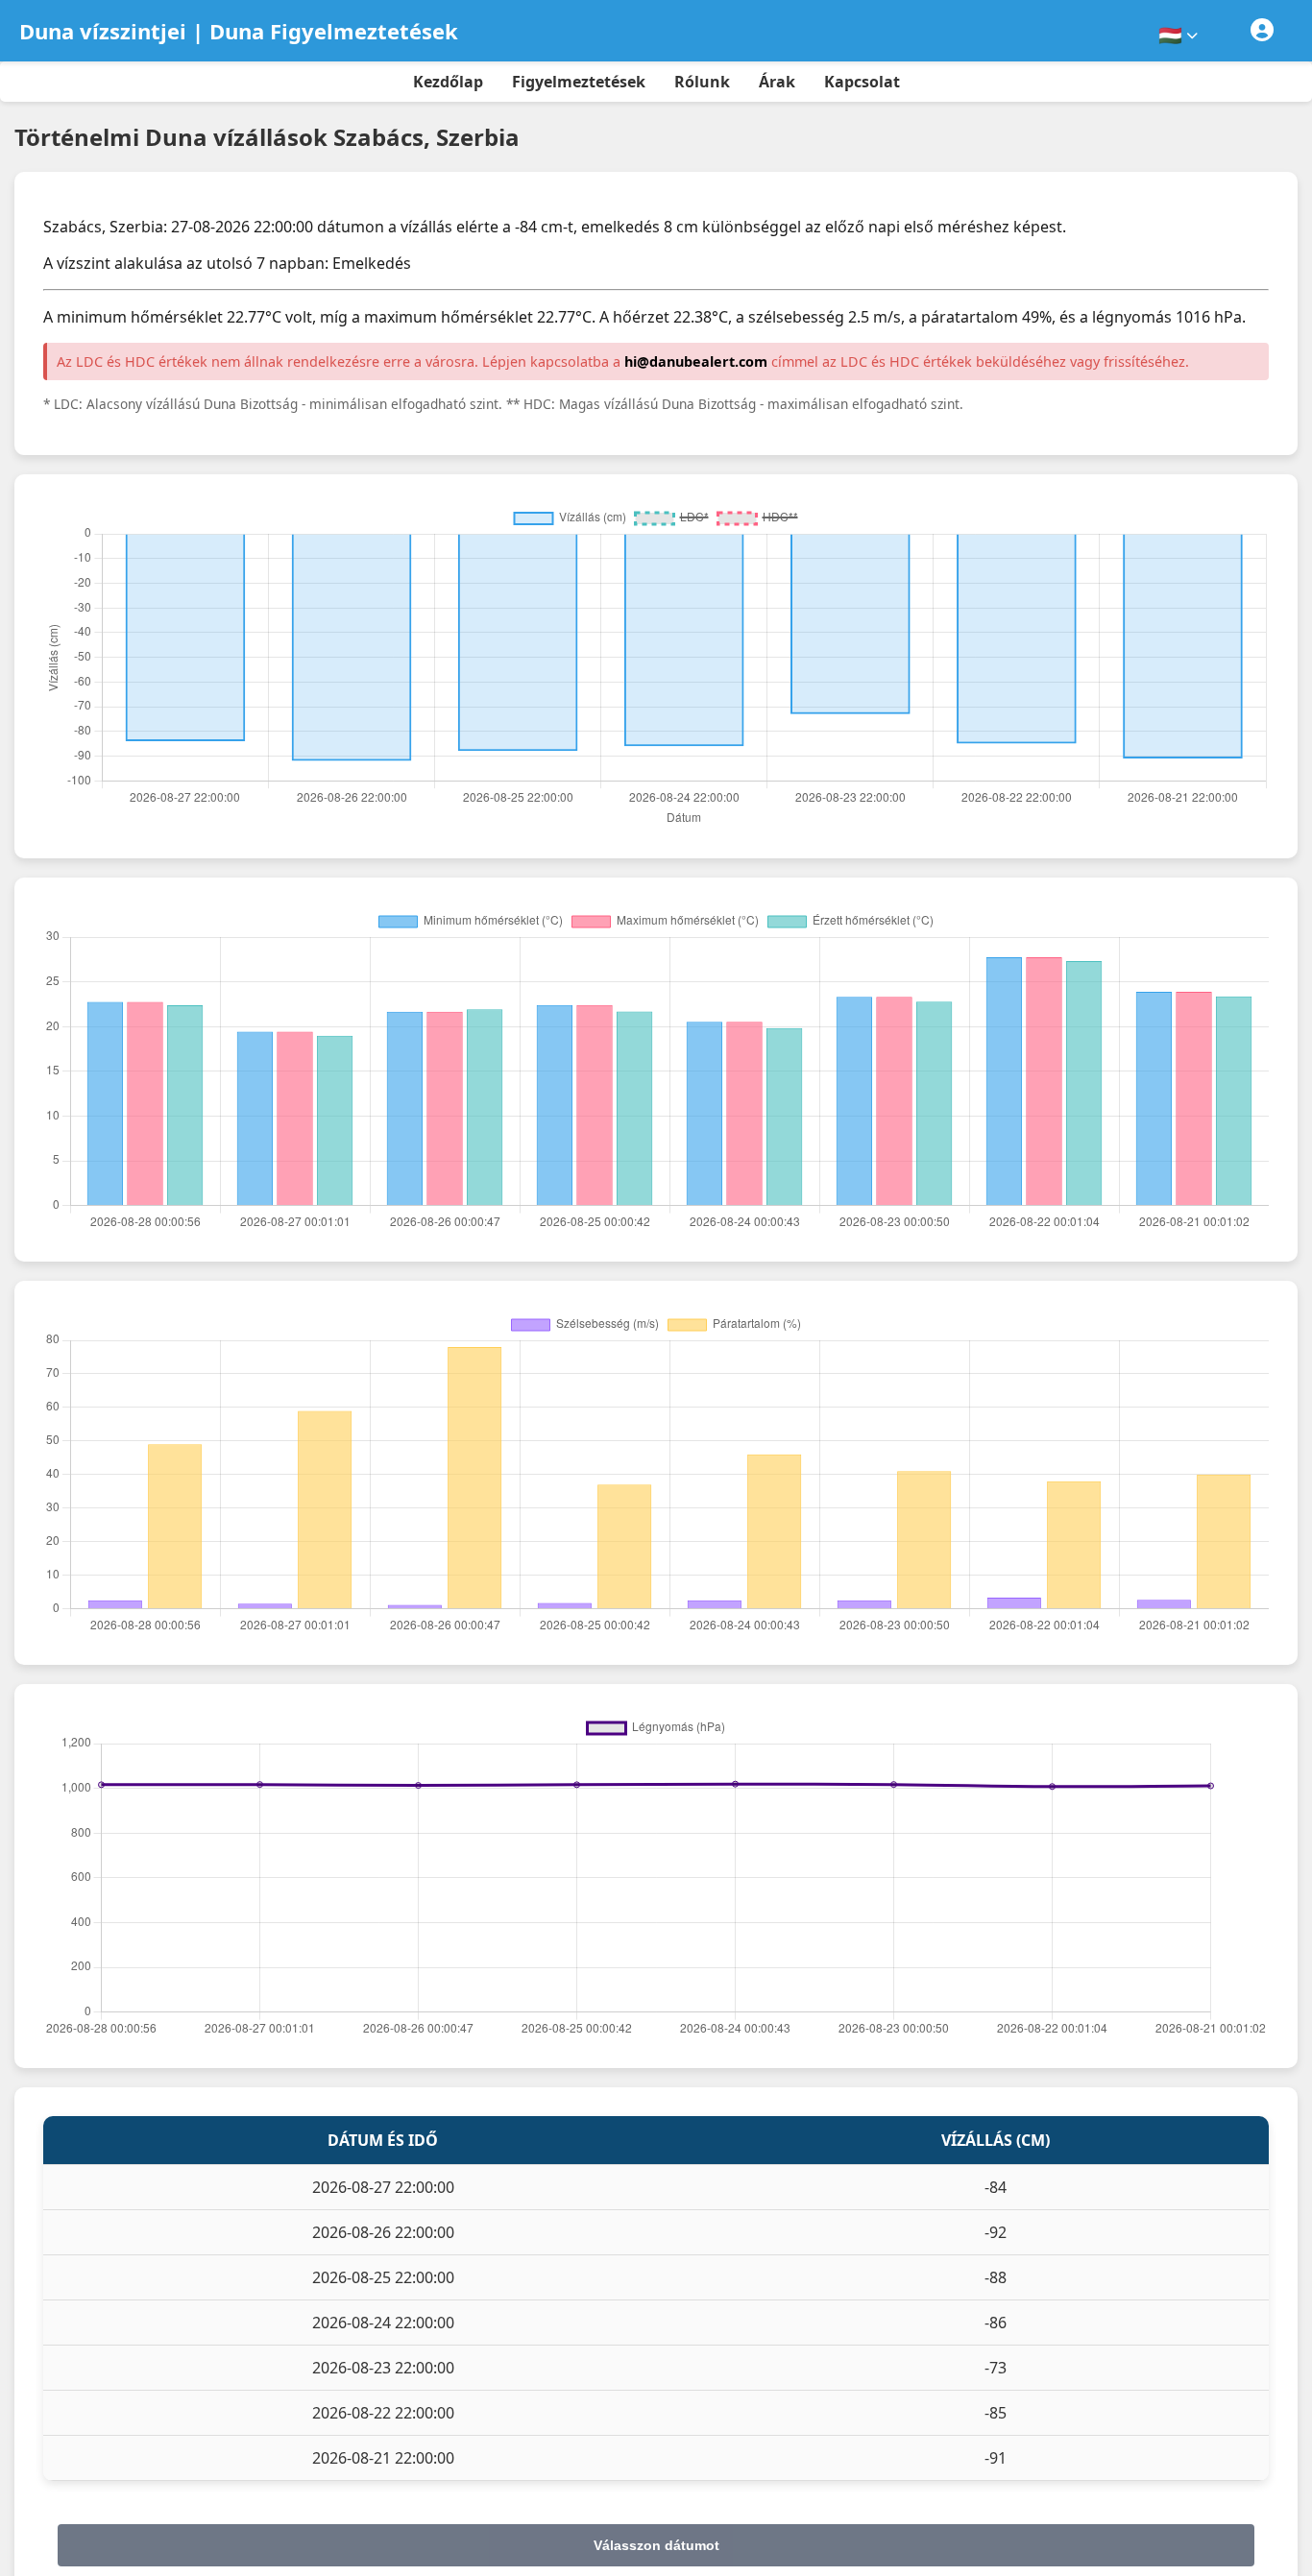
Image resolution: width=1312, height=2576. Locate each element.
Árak (777, 82)
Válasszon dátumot (656, 2545)
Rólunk (702, 82)
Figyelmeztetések (579, 82)
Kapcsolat (862, 82)
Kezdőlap (448, 82)
